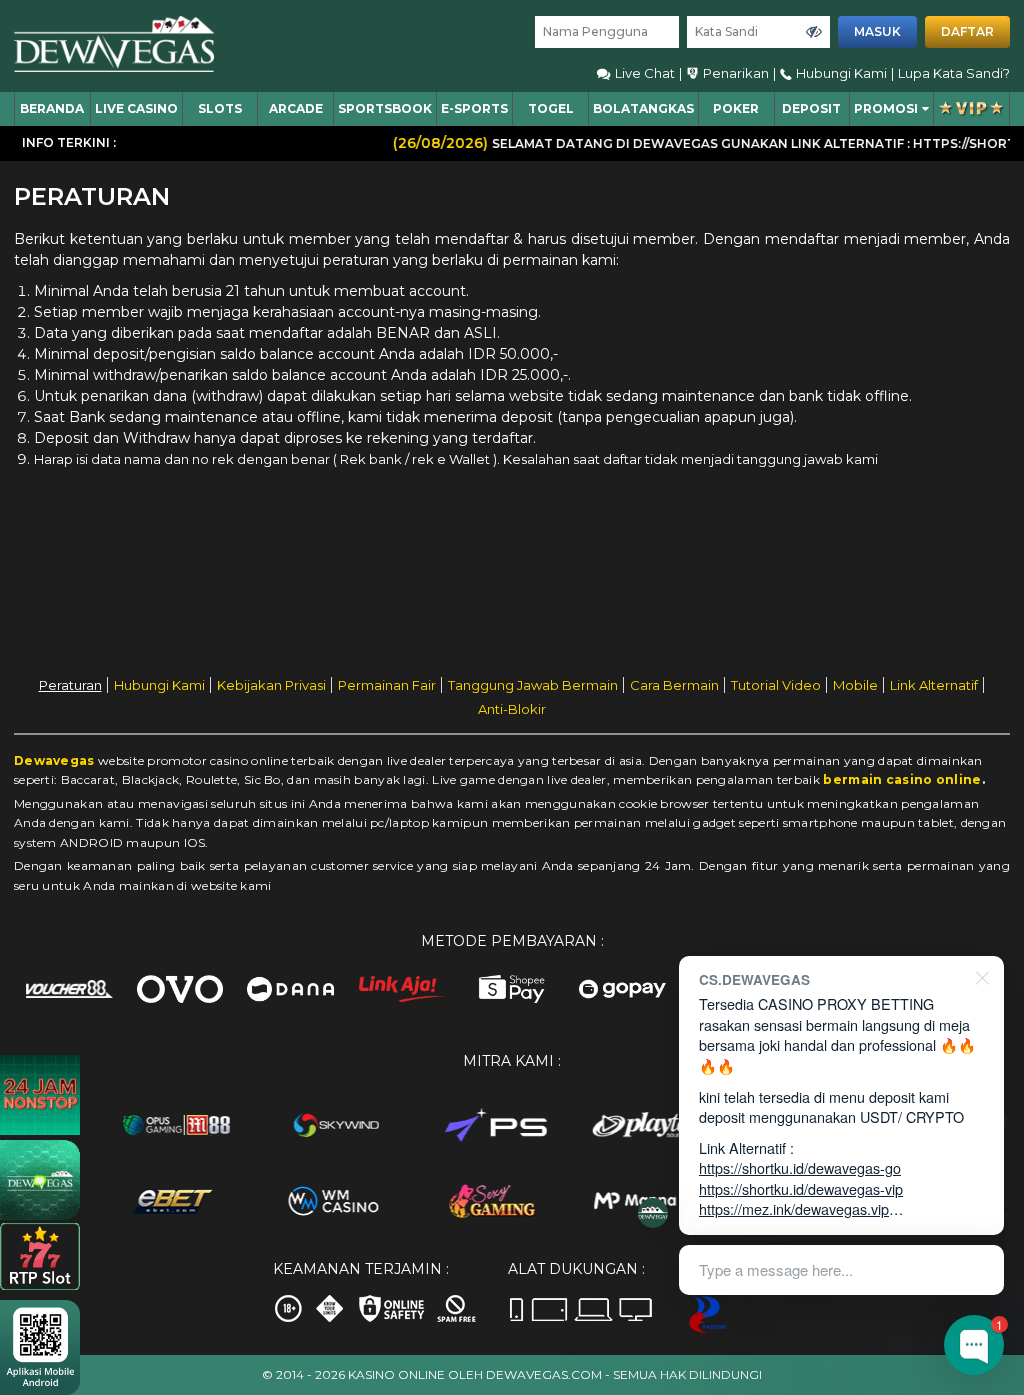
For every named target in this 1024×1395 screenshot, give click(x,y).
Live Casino (136, 108)
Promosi (886, 108)
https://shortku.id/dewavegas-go (800, 1167)
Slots (220, 108)
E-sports (474, 108)
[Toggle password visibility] (814, 32)
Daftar (967, 31)
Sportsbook (385, 108)
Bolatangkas (643, 108)
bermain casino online (902, 779)
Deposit (811, 108)
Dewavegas (54, 760)
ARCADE (296, 108)
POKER (736, 108)
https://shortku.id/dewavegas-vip (801, 1188)
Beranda (52, 108)
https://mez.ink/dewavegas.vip (794, 1208)
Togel (551, 108)
